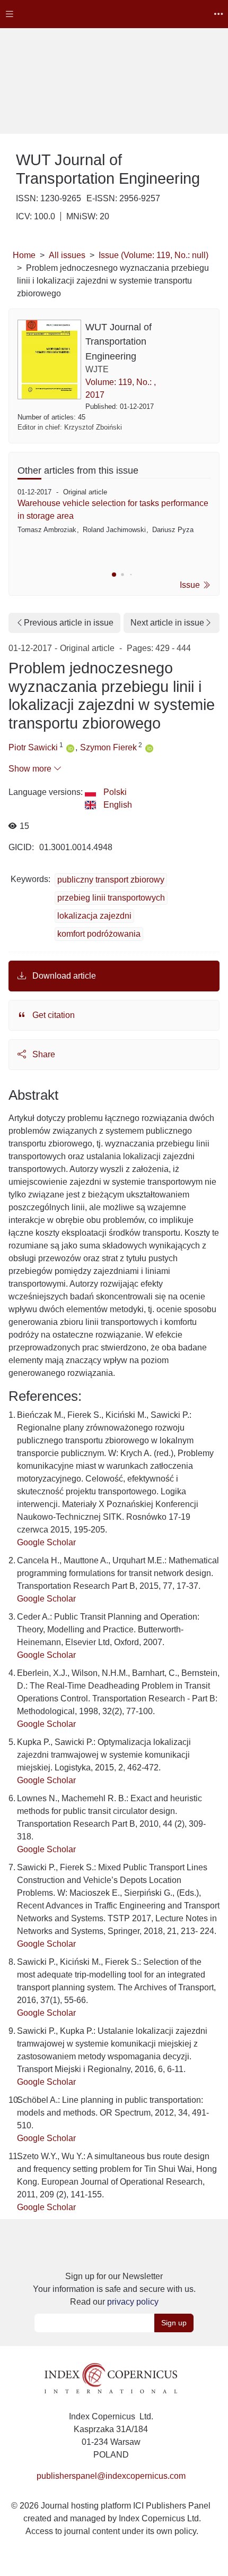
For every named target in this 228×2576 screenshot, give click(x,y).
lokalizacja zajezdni (94, 916)
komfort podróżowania (99, 934)
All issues (67, 255)
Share (43, 1054)
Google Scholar (46, 1542)
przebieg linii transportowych (111, 898)
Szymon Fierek (108, 747)
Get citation (52, 1015)
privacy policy (133, 2302)
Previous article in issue (69, 623)
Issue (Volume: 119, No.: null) (154, 255)
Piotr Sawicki (33, 747)
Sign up (174, 2323)
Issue (191, 585)
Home (24, 255)
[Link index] (111, 2377)
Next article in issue (167, 623)
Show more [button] (31, 769)
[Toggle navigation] (10, 14)
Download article (63, 976)
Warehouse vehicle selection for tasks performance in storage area (113, 510)
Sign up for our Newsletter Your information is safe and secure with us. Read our (114, 2289)
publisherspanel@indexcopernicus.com (111, 2476)
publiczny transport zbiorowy (111, 880)
